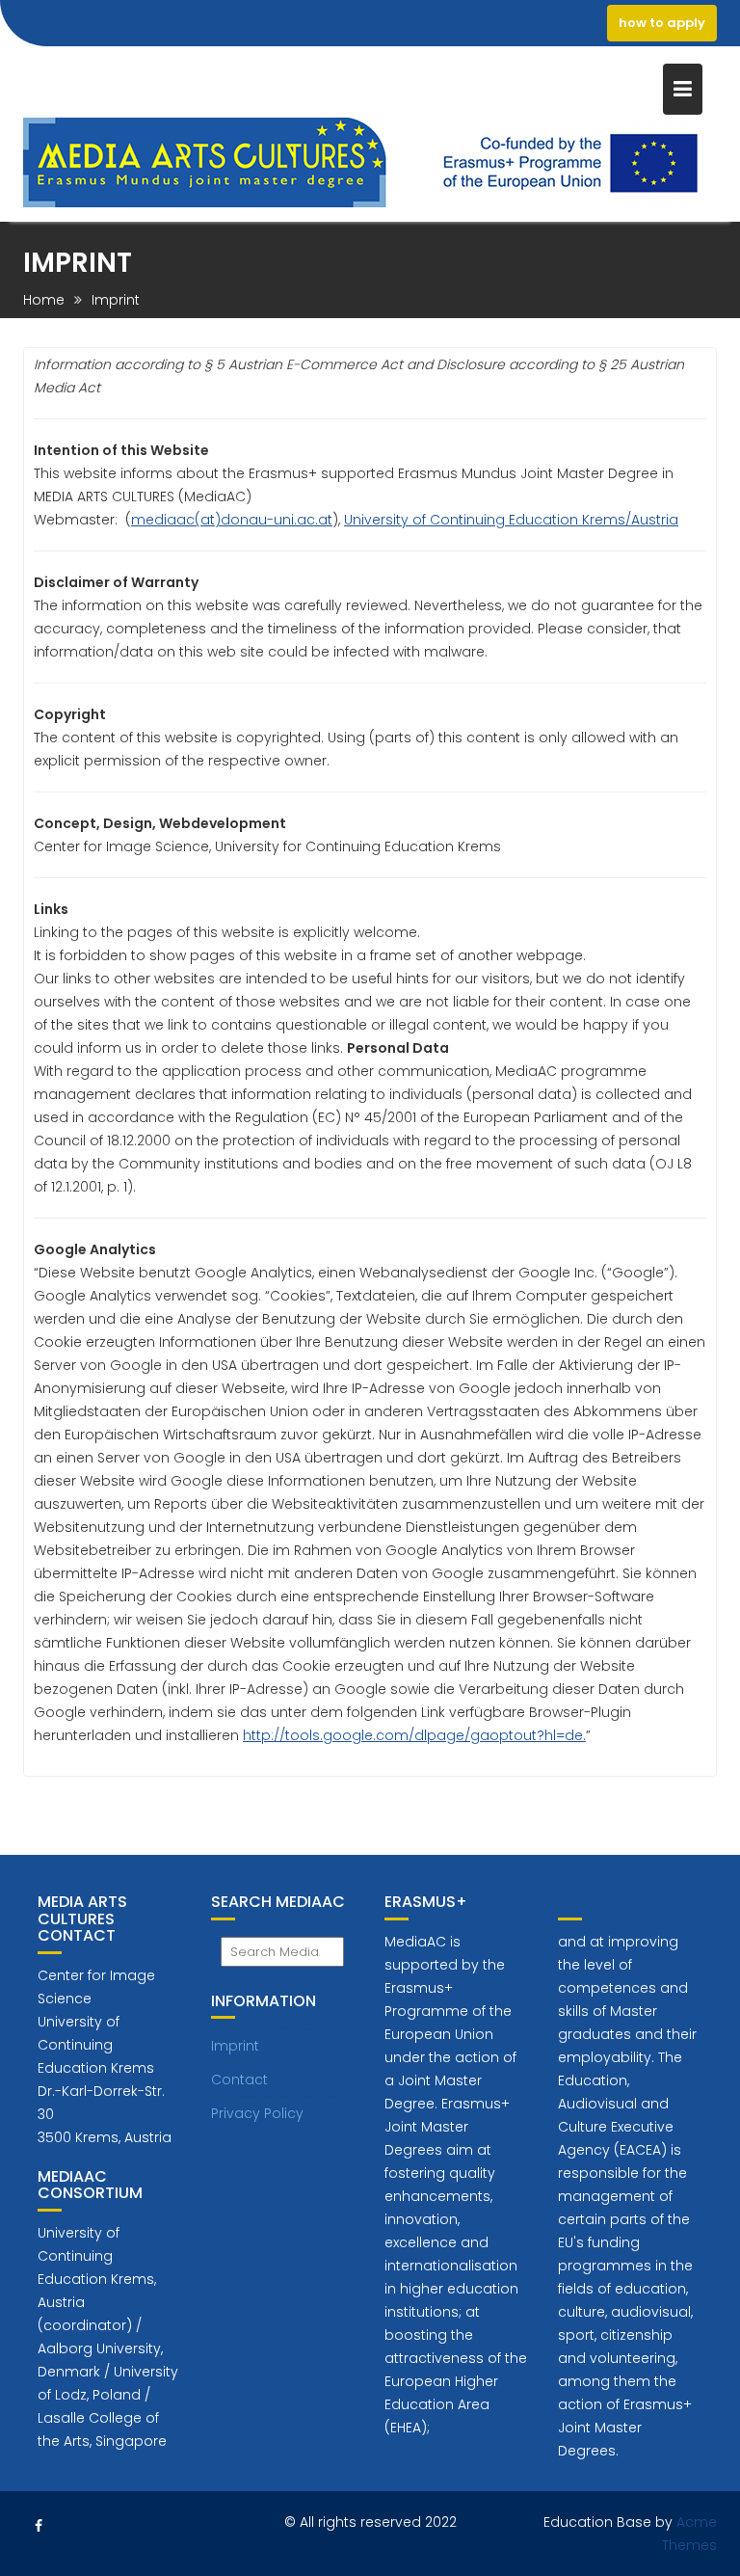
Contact (239, 2080)
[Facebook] (39, 2526)
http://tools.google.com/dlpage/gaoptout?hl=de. (414, 1735)
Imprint (235, 2046)
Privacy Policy (257, 2113)
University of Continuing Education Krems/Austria (511, 520)
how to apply (662, 23)
